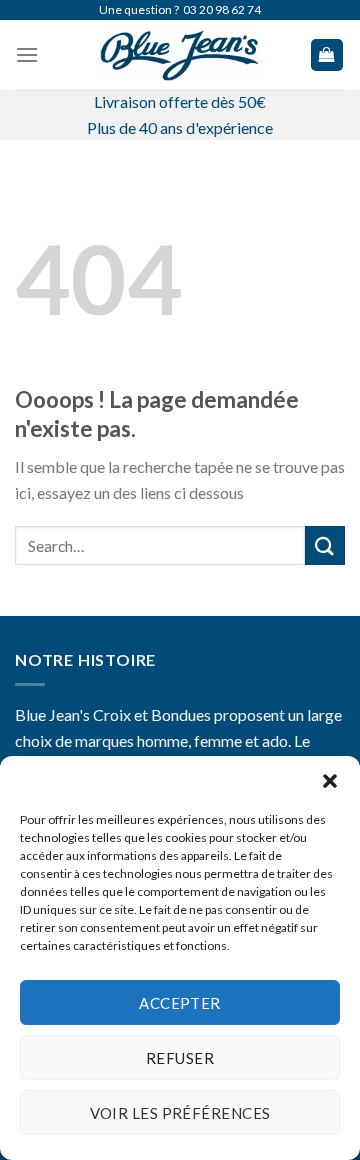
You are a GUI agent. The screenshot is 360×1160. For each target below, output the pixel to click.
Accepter (180, 1003)
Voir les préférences (180, 1113)
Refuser (180, 1058)
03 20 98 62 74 (222, 9)
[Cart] (327, 55)
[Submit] (325, 545)
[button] (330, 781)
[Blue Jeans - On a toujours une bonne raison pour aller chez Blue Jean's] (180, 55)
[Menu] (27, 54)
